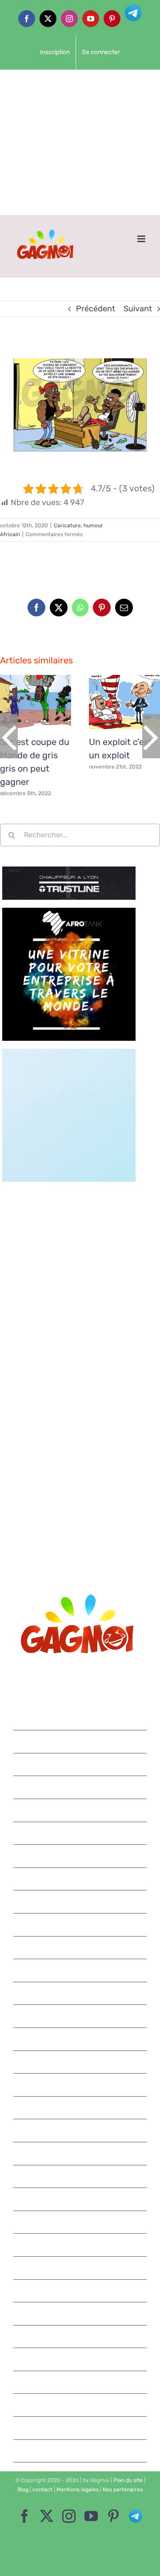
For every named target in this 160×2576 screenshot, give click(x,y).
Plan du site (128, 2480)
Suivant (138, 309)
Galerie (46, 702)
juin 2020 (81, 2382)
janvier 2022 (81, 1948)
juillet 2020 (81, 2359)
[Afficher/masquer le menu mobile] (142, 239)
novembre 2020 (81, 2268)
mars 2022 (80, 1902)
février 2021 (80, 2199)
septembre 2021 (80, 2039)
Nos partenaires (123, 2490)
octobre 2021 (80, 2016)
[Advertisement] (80, 142)
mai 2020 (80, 2405)
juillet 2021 (80, 2085)
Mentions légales (78, 2490)
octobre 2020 (81, 2291)
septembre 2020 (81, 2313)
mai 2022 (80, 1856)
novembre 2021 (80, 1993)
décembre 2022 (81, 1719)
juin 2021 (80, 2108)
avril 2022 (81, 1879)
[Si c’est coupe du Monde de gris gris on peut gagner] (36, 702)
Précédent (96, 309)
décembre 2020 (81, 2245)
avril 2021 (80, 2153)
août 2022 (80, 1810)
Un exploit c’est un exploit (114, 702)
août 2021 (81, 2062)
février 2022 (81, 1925)
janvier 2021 (80, 2222)
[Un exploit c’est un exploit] (124, 702)
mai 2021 (81, 2130)
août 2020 (80, 2337)
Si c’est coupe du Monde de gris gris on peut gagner (25, 702)
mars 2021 (81, 2176)
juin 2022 (81, 1833)
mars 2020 (80, 2451)
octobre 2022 (81, 1764)
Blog (23, 2490)
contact (42, 2490)
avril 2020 (81, 2428)
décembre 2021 (80, 1970)
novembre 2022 (81, 1741)
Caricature (67, 525)
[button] (9, 736)
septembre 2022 (81, 1787)
